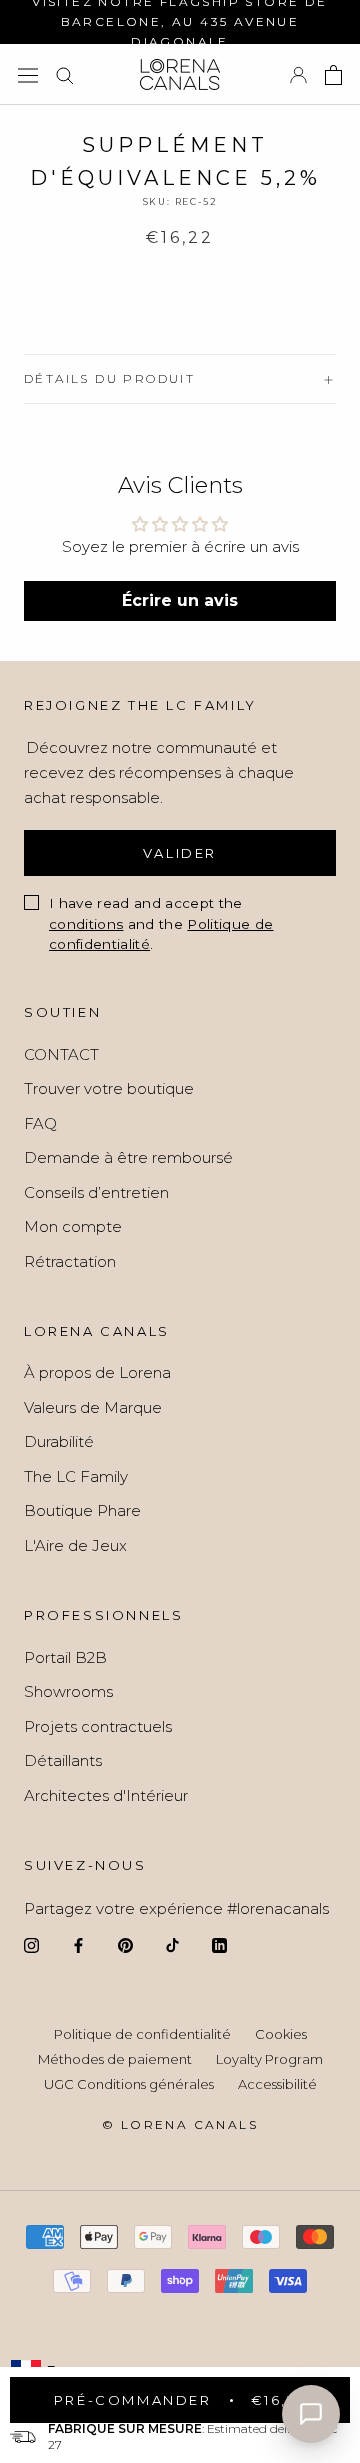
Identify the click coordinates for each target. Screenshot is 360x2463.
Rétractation (70, 1261)
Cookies (281, 2034)
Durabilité (59, 1441)
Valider (180, 853)
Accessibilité (277, 2084)
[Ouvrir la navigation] (28, 74)
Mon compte (73, 1226)
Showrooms (68, 1691)
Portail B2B (65, 1657)
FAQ (40, 1123)
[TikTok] (172, 1945)
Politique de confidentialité (142, 2034)
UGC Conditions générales (129, 2084)
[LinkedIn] (219, 1945)
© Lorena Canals (180, 2124)
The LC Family (76, 1476)
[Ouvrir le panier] (333, 75)
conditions (86, 924)
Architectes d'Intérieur (106, 1795)
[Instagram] (31, 1945)
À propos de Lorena (97, 1372)
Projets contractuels (98, 1726)
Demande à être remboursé (128, 1157)
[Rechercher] (65, 75)
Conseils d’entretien (96, 1192)
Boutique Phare (82, 1510)
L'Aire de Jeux (75, 1545)
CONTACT (61, 1054)
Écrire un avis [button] (180, 600)
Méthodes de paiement (115, 2059)
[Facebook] (78, 1945)
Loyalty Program (269, 2059)
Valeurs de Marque (93, 1407)
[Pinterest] (125, 1945)
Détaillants (63, 1760)
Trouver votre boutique (109, 1088)
